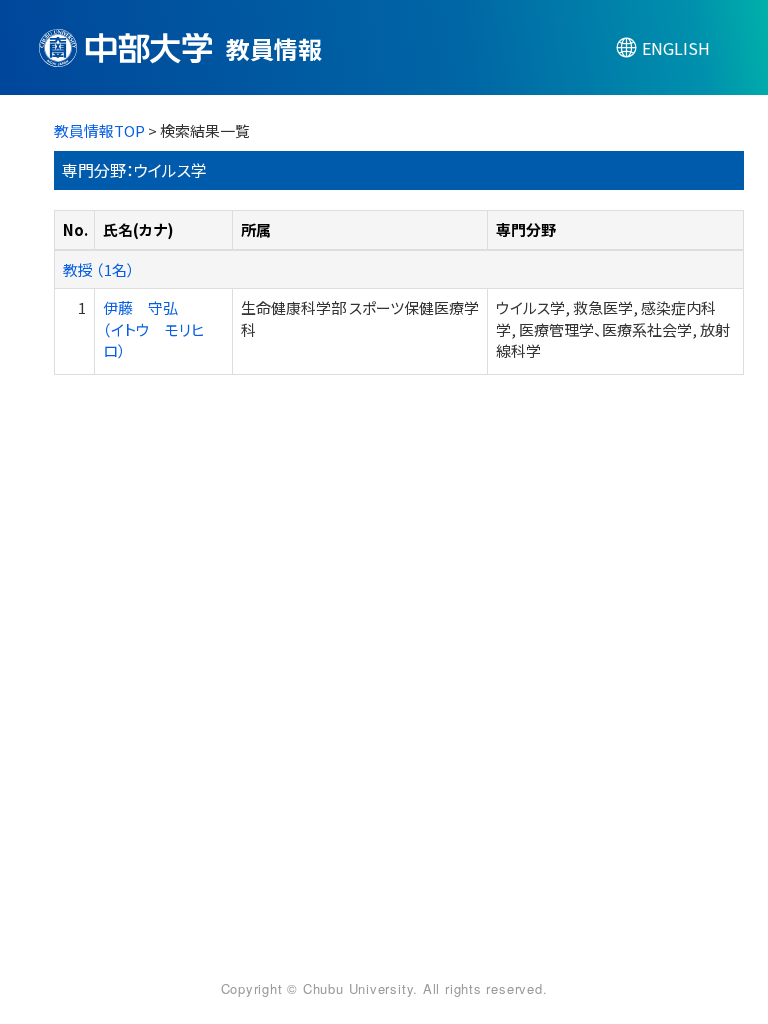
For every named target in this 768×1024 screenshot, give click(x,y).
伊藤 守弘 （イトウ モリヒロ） (153, 329)
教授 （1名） (99, 269)
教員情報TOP (99, 130)
